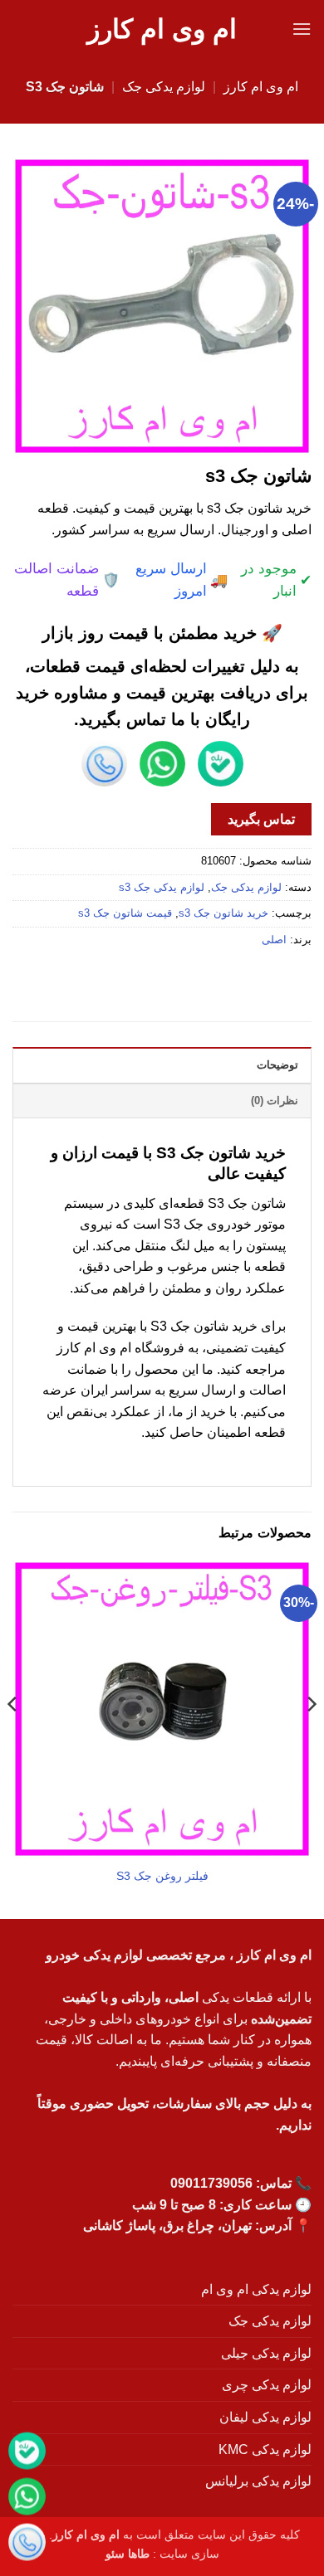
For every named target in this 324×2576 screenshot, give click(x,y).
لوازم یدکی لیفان (265, 2417)
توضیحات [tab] (277, 1065)
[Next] (13, 1738)
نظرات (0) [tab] (275, 1101)
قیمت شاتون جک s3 (125, 913)
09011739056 (211, 2183)
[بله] (27, 2454)
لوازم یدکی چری (267, 2385)
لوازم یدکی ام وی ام (256, 2289)
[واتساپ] (27, 2499)
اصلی (274, 940)
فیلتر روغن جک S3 (162, 1876)
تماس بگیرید (261, 819)
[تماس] (27, 2545)
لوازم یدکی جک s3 (162, 887)
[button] (302, 29)
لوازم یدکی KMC (265, 2449)
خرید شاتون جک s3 (223, 913)
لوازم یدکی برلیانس (258, 2481)
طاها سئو (128, 2554)
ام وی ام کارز (162, 29)
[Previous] (311, 1738)
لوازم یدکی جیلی (266, 2353)
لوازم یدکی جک (164, 87)
